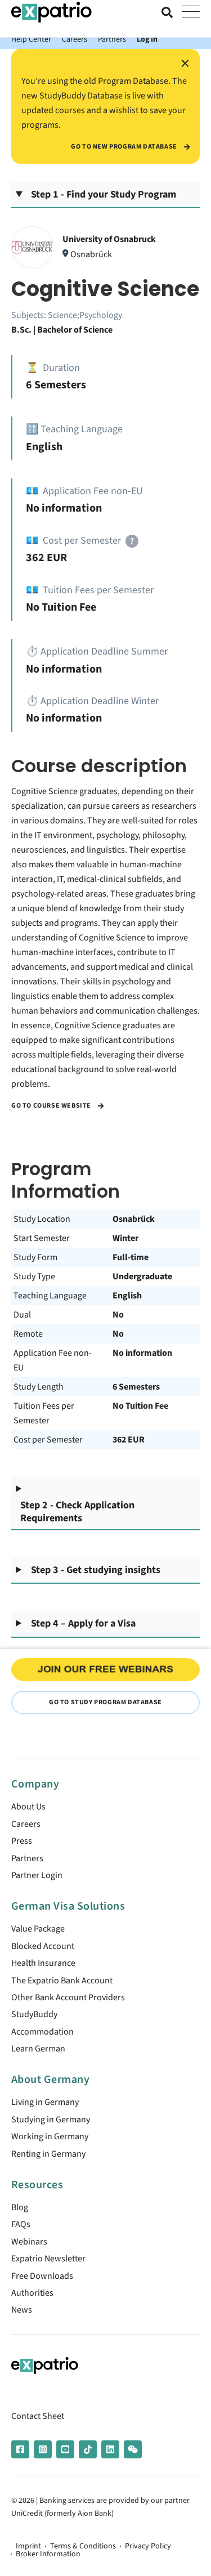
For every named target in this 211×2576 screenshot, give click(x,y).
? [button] (132, 541)
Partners (112, 39)
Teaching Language (50, 1296)
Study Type (34, 1276)
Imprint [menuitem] (28, 2546)
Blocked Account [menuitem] (43, 1946)
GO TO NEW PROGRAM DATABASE (125, 147)
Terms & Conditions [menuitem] (83, 2546)
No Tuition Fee (140, 1406)
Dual (22, 1315)
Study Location (42, 1219)
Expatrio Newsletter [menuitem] (48, 2259)
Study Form (35, 1257)
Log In (147, 39)
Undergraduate (142, 1276)
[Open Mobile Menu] (191, 12)
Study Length (39, 1387)
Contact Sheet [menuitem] (38, 2416)
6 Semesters (136, 1387)
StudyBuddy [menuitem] (34, 2014)
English (127, 1296)
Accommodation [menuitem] (42, 2032)
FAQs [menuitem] (21, 2224)
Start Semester (42, 1238)
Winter (125, 1238)
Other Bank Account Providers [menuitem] (68, 1997)
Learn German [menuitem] (38, 2049)
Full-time (131, 1257)
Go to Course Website (52, 1106)
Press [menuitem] (22, 1841)
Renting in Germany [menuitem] (48, 2154)
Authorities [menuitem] (32, 2293)
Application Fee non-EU (53, 1360)
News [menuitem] (22, 2310)
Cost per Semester (48, 1440)
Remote (28, 1334)
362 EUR (129, 1440)
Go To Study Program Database (105, 1702)
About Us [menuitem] (28, 1807)
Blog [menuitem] (20, 2207)
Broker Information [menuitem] (48, 2554)
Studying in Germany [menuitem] (51, 2120)
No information (142, 1353)
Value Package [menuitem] (38, 1929)
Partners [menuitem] (27, 1858)
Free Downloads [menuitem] (42, 2276)
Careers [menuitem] (26, 1824)
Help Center (31, 39)
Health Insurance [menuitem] (43, 1963)
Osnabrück (134, 1219)
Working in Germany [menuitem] (50, 2136)
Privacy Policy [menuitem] (148, 2546)
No (118, 1315)
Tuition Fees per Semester (44, 1413)
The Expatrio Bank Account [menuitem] (62, 1981)
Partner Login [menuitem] (37, 1875)
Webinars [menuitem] (29, 2242)
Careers (75, 39)
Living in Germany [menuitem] (45, 2102)
